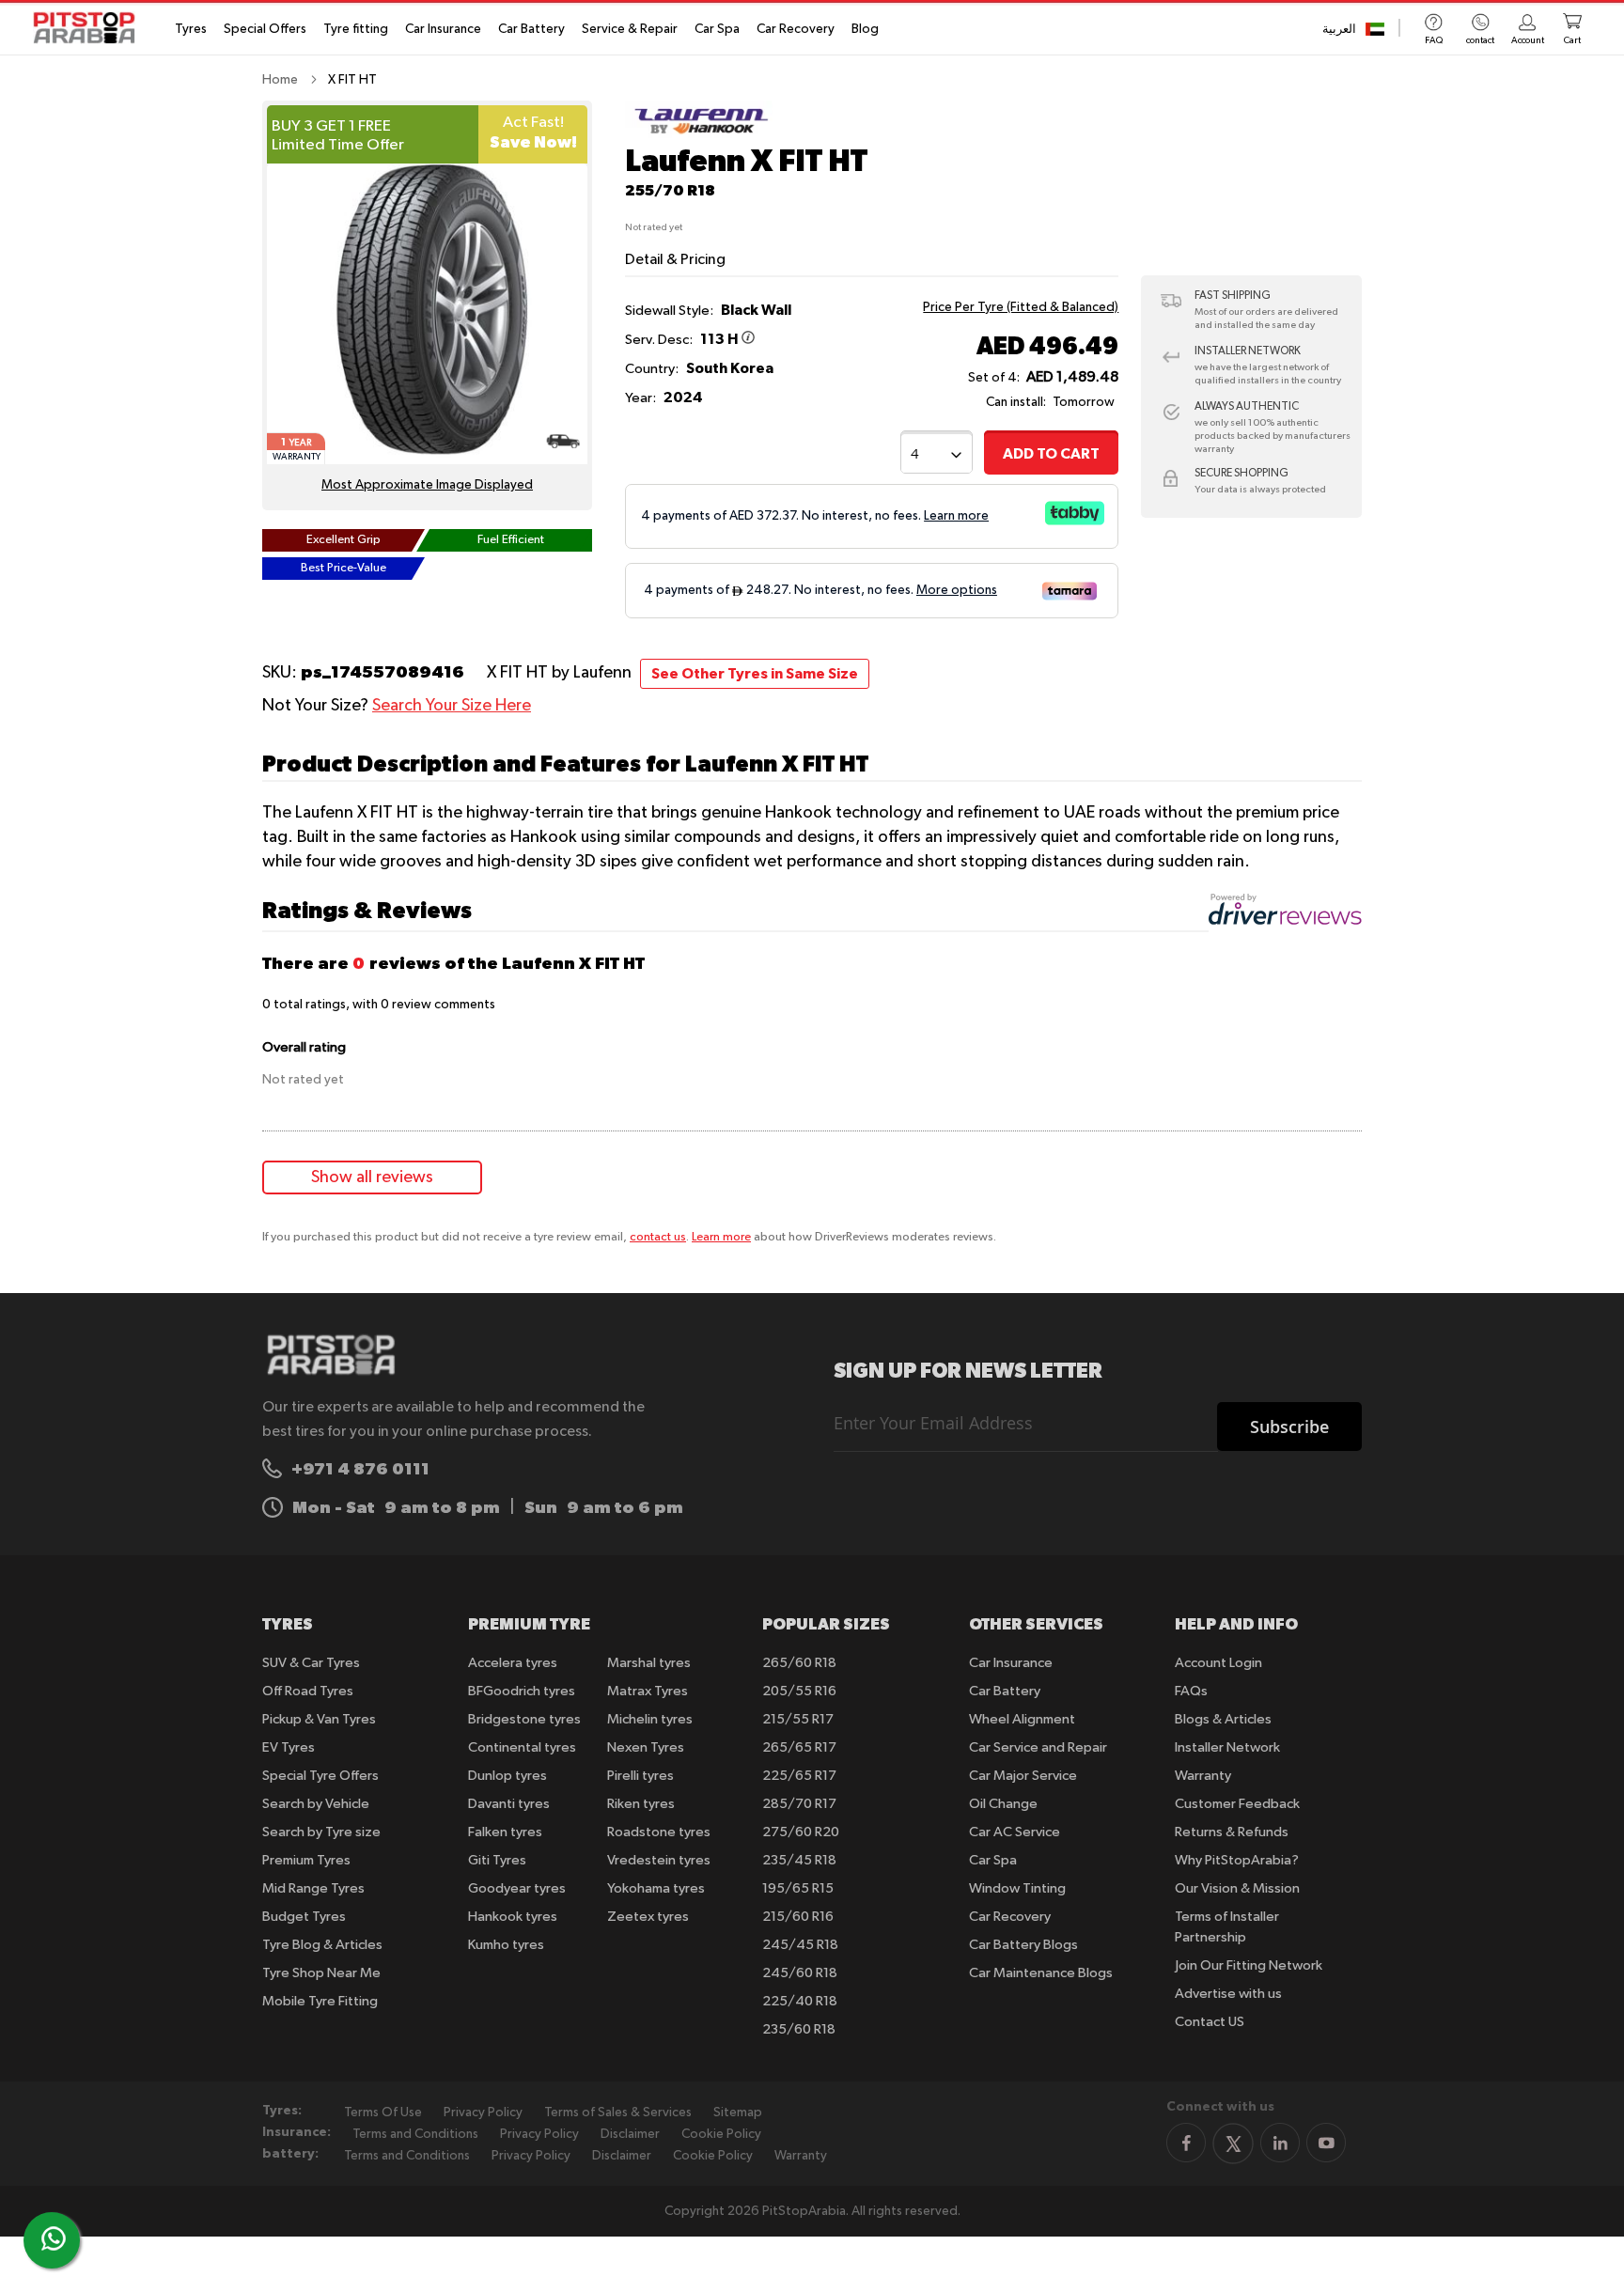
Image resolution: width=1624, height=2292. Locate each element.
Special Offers (265, 29)
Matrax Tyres (648, 1691)
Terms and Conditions (415, 2134)
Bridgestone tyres (524, 1719)
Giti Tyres (497, 1860)
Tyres (191, 29)
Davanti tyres (509, 1804)
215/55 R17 (798, 1719)
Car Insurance (443, 29)
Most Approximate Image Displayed (427, 485)
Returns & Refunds (1232, 1832)
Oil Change (1003, 1804)
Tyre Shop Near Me (321, 1973)
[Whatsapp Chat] (54, 2238)
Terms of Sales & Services (618, 2113)
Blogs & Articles (1223, 1719)
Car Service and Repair (1038, 1747)
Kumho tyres (506, 1945)
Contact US (1210, 2022)
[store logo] (90, 28)
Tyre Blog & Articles (322, 1945)
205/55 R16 (799, 1691)
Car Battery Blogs (1023, 1945)
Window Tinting (1017, 1888)
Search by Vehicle (316, 1804)
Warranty (1203, 1776)
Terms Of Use (383, 2113)
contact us (658, 1237)
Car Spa (717, 29)
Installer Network (1227, 1747)
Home (280, 80)
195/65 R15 (798, 1888)
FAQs (1191, 1691)
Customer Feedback (1237, 1804)
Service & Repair (630, 29)
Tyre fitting (356, 29)
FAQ (1434, 40)
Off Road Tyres (308, 1691)
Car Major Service (1023, 1776)
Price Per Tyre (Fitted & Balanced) (1021, 307)
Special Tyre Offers (320, 1776)
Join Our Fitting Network (1249, 1965)
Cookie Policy (721, 2134)
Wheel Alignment (1022, 1719)
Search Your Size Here (452, 706)
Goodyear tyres (517, 1888)
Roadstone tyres (659, 1832)
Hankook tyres (513, 1917)
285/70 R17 (799, 1804)
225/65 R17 (799, 1776)
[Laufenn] (699, 134)
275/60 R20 (801, 1832)
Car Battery (531, 29)
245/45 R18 (800, 1945)
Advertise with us (1228, 1994)
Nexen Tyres (646, 1747)
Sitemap (738, 2113)
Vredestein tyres (659, 1860)
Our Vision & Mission (1237, 1888)
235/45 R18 (799, 1860)
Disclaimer (630, 2134)
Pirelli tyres (640, 1776)
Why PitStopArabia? (1237, 1860)
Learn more (721, 1237)
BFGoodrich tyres (522, 1691)
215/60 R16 (798, 1917)
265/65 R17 (799, 1747)
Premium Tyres (306, 1860)
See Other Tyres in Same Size (755, 674)
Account (1528, 40)
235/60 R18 (799, 2029)
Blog (865, 29)
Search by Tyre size (321, 1832)
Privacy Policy (483, 2113)
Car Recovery (796, 29)
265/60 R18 (799, 1663)
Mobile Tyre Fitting (320, 2001)
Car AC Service (1015, 1832)
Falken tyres (505, 1832)
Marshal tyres (649, 1663)
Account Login (1218, 1663)
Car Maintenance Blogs (1041, 1973)
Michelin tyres (650, 1719)
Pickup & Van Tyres (319, 1719)
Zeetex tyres (648, 1917)
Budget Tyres (304, 1917)
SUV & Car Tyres (311, 1663)
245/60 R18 (800, 1973)
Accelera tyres (513, 1663)
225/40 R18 (800, 2001)
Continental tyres (522, 1747)
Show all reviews (372, 1177)
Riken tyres (641, 1804)
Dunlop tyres (507, 1776)
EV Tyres (289, 1747)
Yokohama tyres (656, 1888)
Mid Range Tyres (313, 1888)
